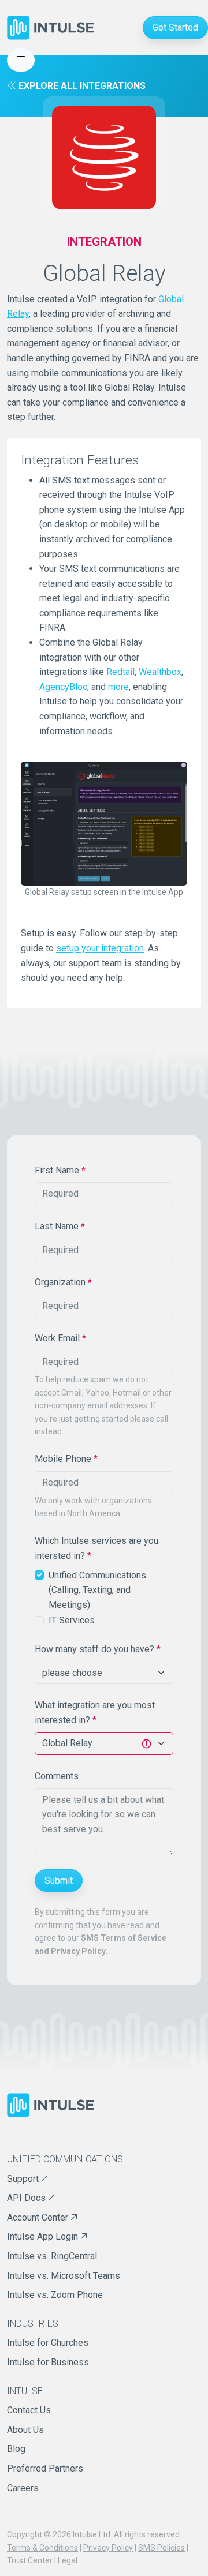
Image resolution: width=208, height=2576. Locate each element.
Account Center (39, 2217)
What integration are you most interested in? (95, 1713)
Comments (57, 1776)
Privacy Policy (108, 2548)
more (118, 687)
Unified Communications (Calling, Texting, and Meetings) (97, 1590)
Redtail (120, 672)
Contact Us (29, 2410)
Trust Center (30, 2560)
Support (24, 2179)
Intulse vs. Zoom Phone (55, 2295)
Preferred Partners (45, 2468)
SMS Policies (161, 2548)
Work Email (60, 1338)
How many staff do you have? (98, 1649)
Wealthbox (160, 672)
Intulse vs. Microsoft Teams (64, 2276)
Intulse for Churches (48, 2343)
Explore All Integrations (81, 86)
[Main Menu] (21, 60)
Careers (23, 2488)
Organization (63, 1282)
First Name (60, 1170)
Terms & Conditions (42, 2548)
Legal (68, 2560)
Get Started (175, 27)
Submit (59, 1881)
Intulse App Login (44, 2236)
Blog (16, 2449)
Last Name (60, 1226)
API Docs (27, 2198)
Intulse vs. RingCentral (52, 2256)
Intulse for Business (48, 2362)
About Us (25, 2430)
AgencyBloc (63, 687)
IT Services (72, 1620)
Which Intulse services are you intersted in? (96, 1548)
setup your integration (100, 948)
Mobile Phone (66, 1459)
